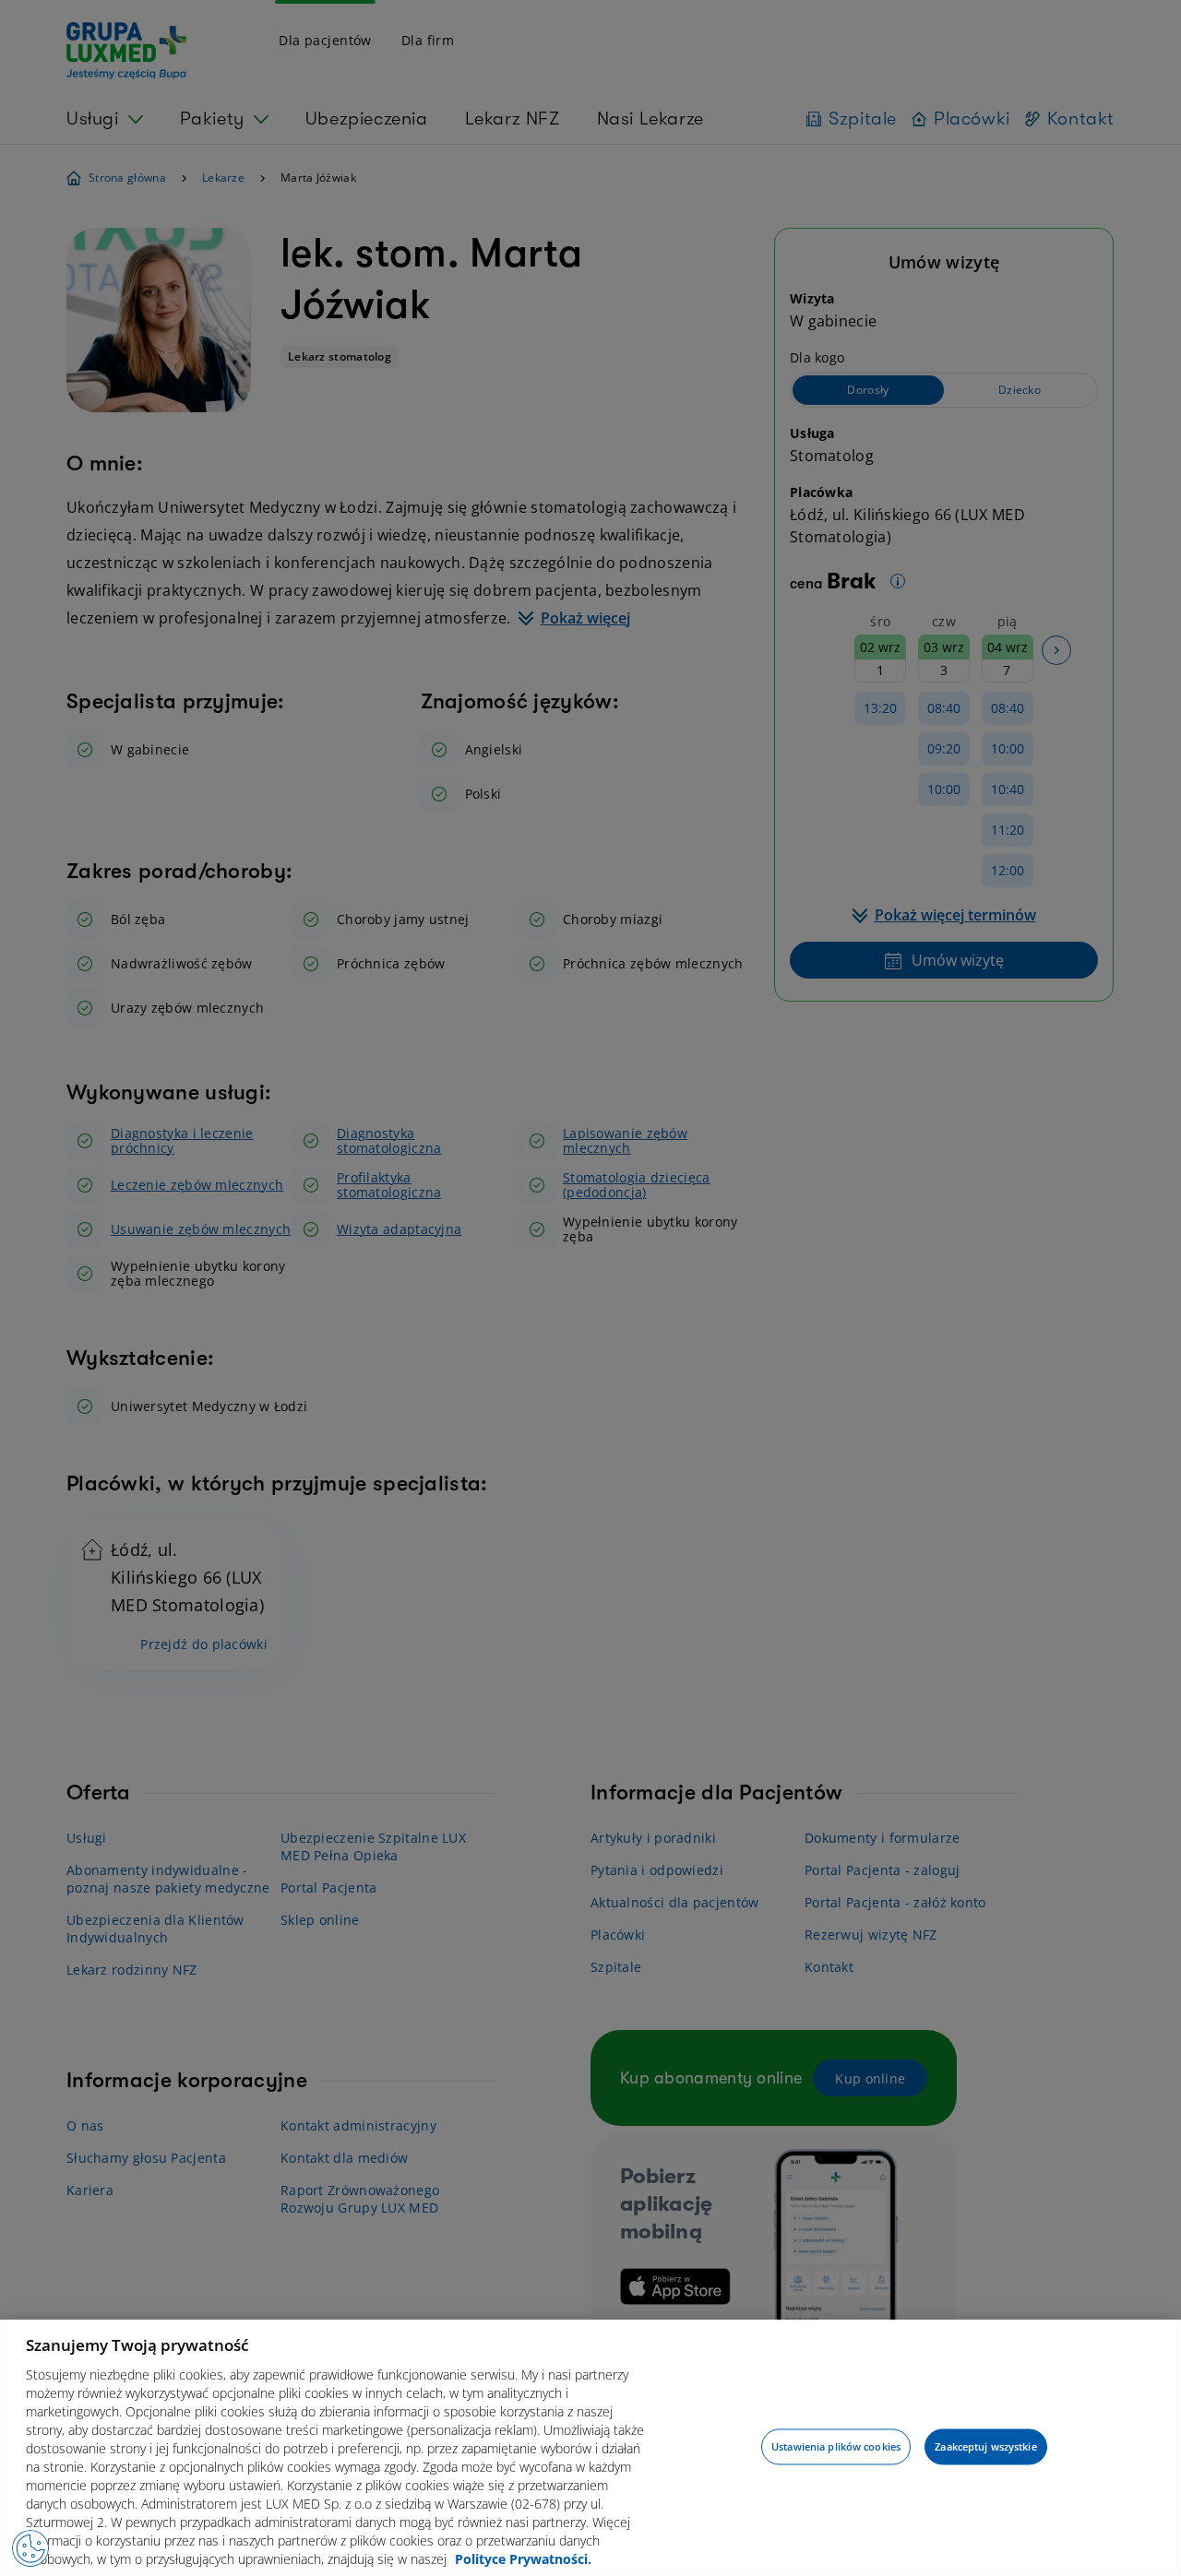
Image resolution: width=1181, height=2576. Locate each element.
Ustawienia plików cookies (836, 2446)
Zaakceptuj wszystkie (985, 2446)
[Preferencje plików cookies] (30, 2548)
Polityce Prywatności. (523, 2558)
